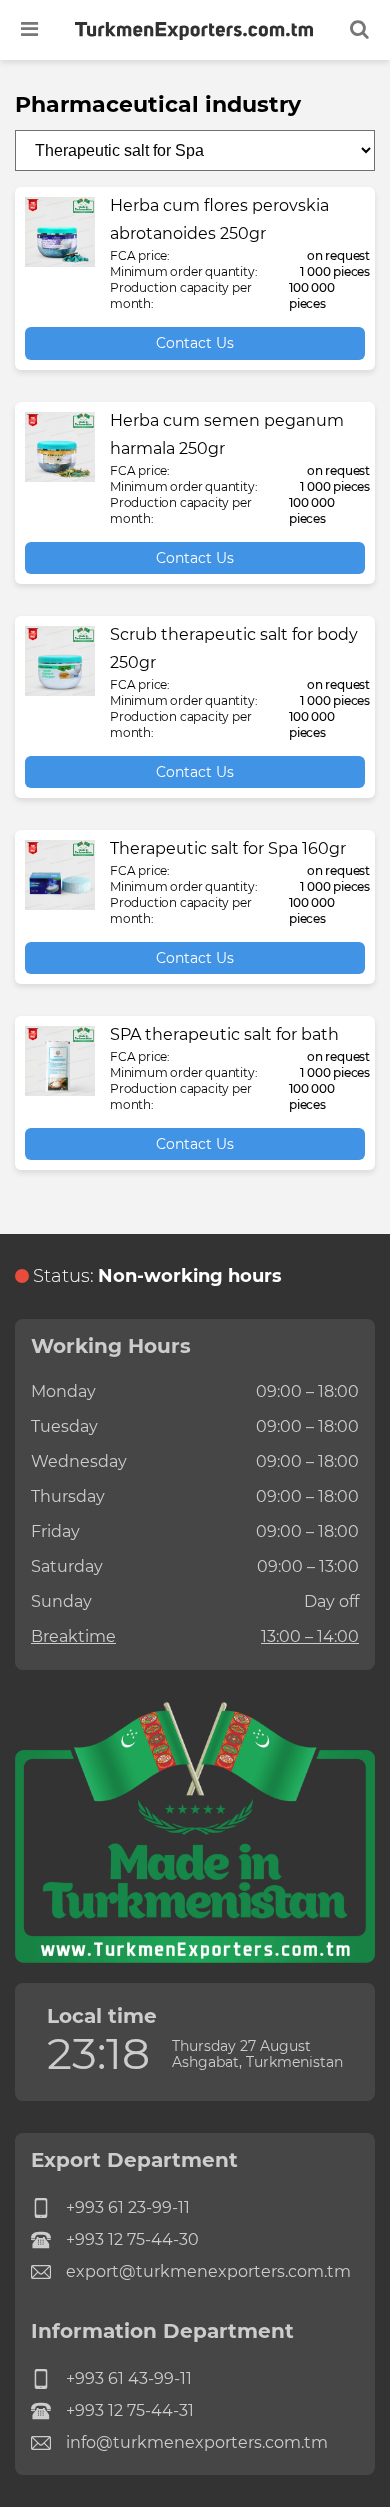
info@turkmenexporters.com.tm (197, 2442)
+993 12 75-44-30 (132, 2239)
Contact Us (195, 343)
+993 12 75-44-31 (130, 2410)
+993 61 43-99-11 (129, 2378)
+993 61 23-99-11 (128, 2207)
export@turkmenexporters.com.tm (208, 2271)
